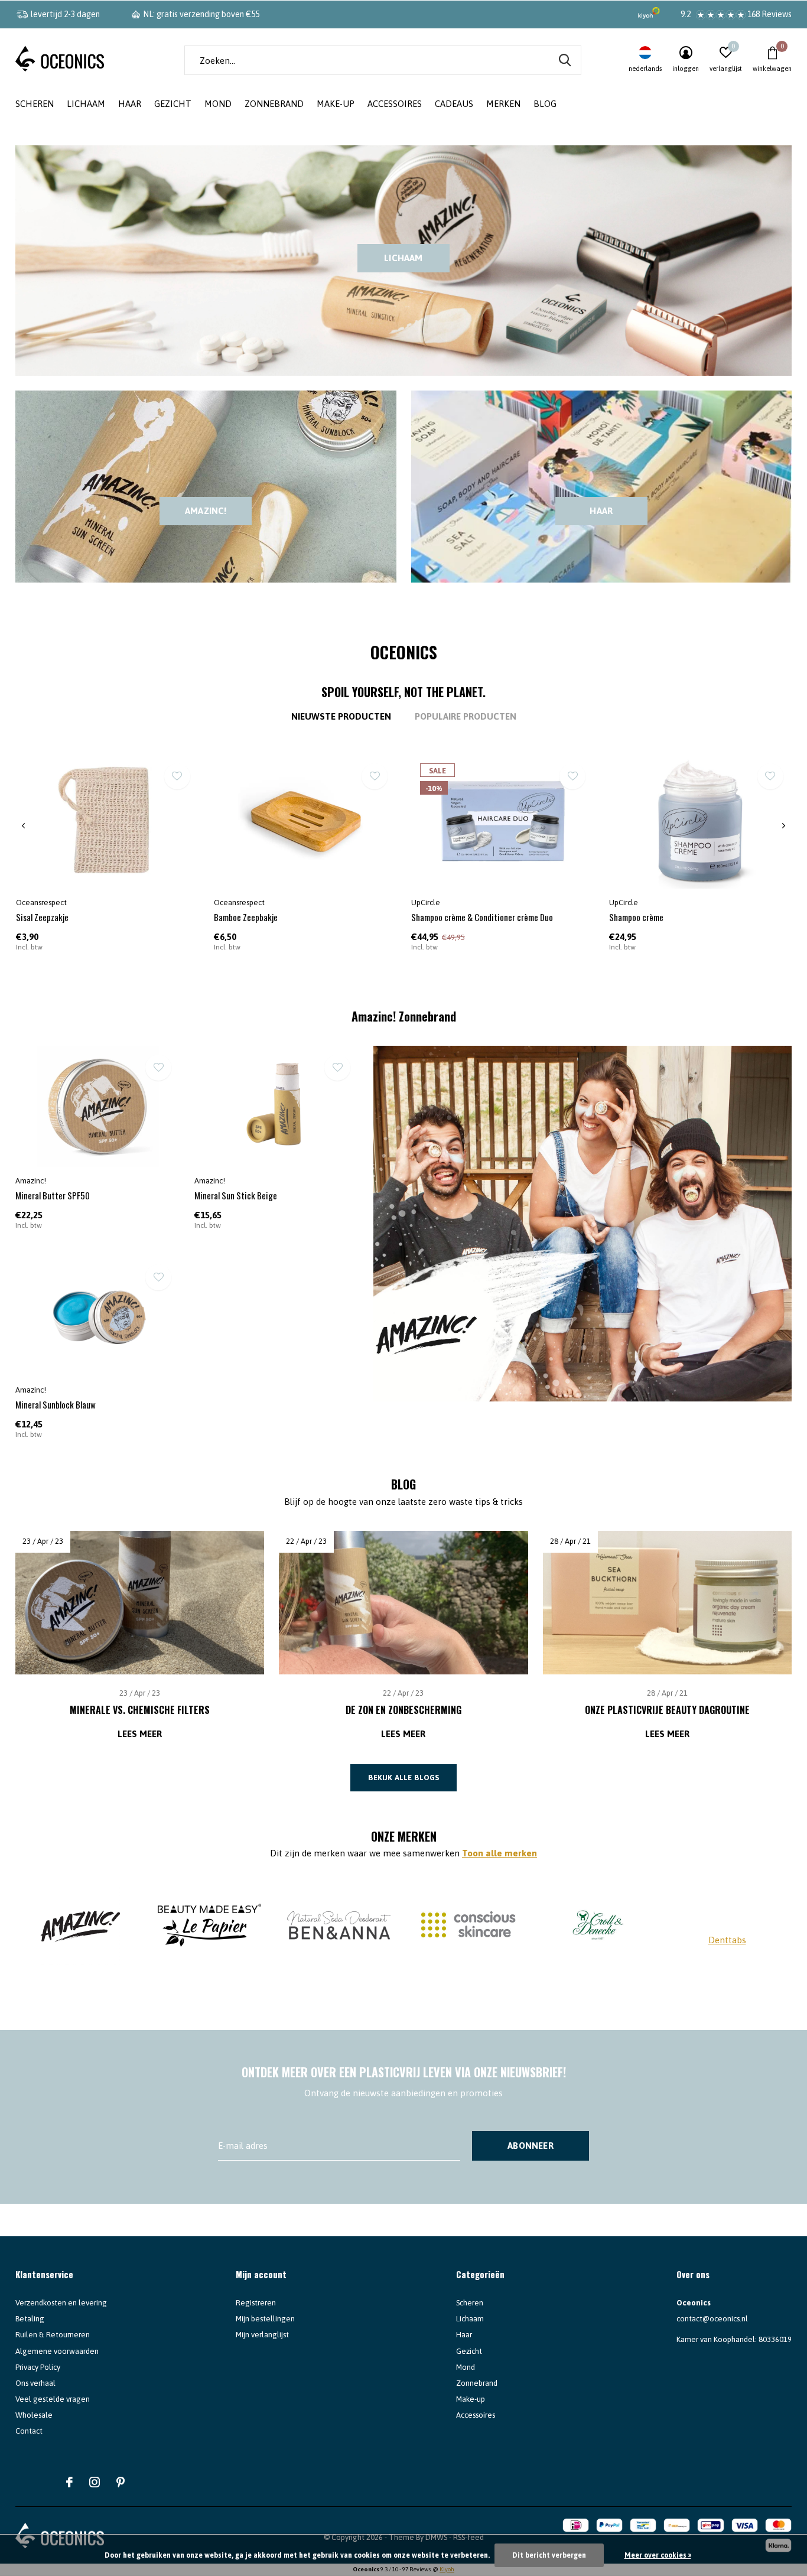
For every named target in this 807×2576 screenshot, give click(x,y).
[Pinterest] (121, 2482)
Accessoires (395, 104)
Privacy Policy (38, 2367)
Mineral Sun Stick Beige (236, 1195)
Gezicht (173, 104)
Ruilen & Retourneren (53, 2335)
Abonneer (531, 2146)
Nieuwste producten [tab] (341, 716)
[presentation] (23, 826)
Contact (29, 2431)
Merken (503, 104)
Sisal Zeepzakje (42, 917)
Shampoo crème (636, 917)
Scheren (35, 104)
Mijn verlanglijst (262, 2335)
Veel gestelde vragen (53, 2399)
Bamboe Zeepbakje (246, 917)
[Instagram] (95, 2482)
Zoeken (565, 60)
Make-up (336, 104)
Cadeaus (454, 104)
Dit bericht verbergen (549, 2555)
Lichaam (86, 104)
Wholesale (34, 2415)
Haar (130, 104)
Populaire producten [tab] (466, 716)
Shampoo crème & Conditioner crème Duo (482, 917)
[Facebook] (69, 2482)
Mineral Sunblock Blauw (56, 1404)
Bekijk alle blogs (404, 1777)
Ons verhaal (35, 2383)
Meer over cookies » (658, 2555)
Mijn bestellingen (265, 2319)
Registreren (256, 2303)
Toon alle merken (500, 1853)
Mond (218, 104)
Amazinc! (206, 511)
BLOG (545, 104)
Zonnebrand (274, 104)
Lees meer (140, 1734)
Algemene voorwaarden (57, 2351)
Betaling (30, 2319)
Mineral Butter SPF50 (53, 1195)
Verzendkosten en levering (61, 2303)
